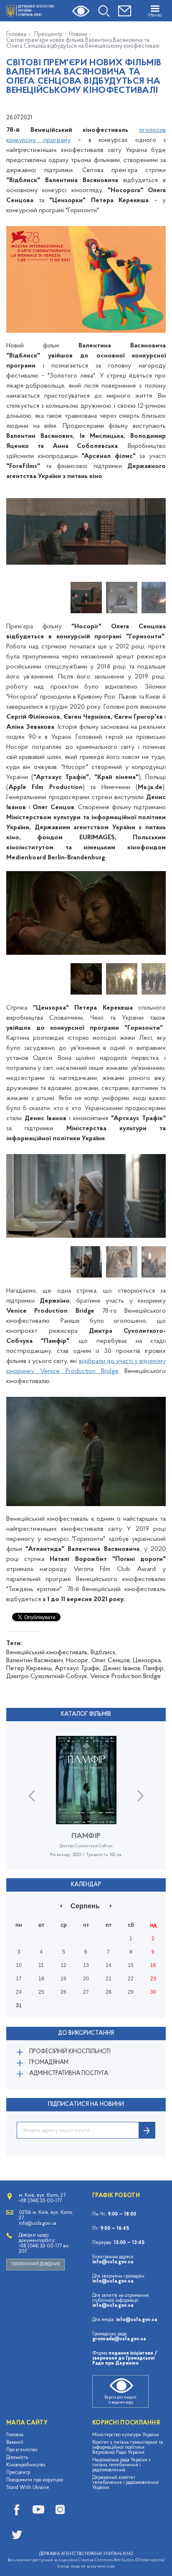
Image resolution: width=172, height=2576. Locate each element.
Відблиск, (104, 1653)
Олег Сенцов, (111, 1661)
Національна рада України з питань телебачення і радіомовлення (121, 2465)
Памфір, (154, 1668)
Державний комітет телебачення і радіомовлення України (125, 2483)
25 (41, 1992)
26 (63, 1992)
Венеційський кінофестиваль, (48, 1653)
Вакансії (15, 2442)
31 (19, 2005)
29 (131, 1992)
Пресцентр (48, 35)
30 (153, 1992)
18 (41, 1979)
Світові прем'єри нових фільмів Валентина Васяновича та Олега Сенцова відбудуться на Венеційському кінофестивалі (83, 44)
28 (109, 1992)
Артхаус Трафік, (78, 1668)
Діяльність (17, 2458)
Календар (86, 1885)
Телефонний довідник (35, 2264)
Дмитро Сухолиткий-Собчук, (47, 1676)
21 (109, 1979)
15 (131, 1965)
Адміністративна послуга (69, 2073)
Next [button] (163, 532)
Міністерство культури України (126, 2435)
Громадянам (49, 2063)
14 (109, 1965)
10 (19, 1965)
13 (86, 1965)
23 (153, 1979)
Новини (78, 35)
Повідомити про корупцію (35, 2480)
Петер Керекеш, (30, 1668)
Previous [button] (9, 532)
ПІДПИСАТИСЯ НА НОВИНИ (86, 2104)
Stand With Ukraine (28, 2488)
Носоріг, (78, 1661)
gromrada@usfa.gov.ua (119, 2339)
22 (131, 1979)
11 (41, 1965)
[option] (86, 532)
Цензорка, (147, 1661)
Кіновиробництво (26, 2465)
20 (86, 1979)
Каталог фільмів (86, 1714)
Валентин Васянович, (35, 1661)
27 (86, 1992)
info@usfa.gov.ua (113, 2262)
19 (63, 1979)
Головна (16, 35)
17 (19, 1979)
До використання (86, 2033)
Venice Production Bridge (125, 1676)
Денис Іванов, (122, 1668)
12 (63, 1965)
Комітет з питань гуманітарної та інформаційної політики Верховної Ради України (128, 2447)
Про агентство (22, 2450)
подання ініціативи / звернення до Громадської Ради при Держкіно (125, 2358)
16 (153, 1965)
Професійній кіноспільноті (70, 2052)
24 (19, 1992)
